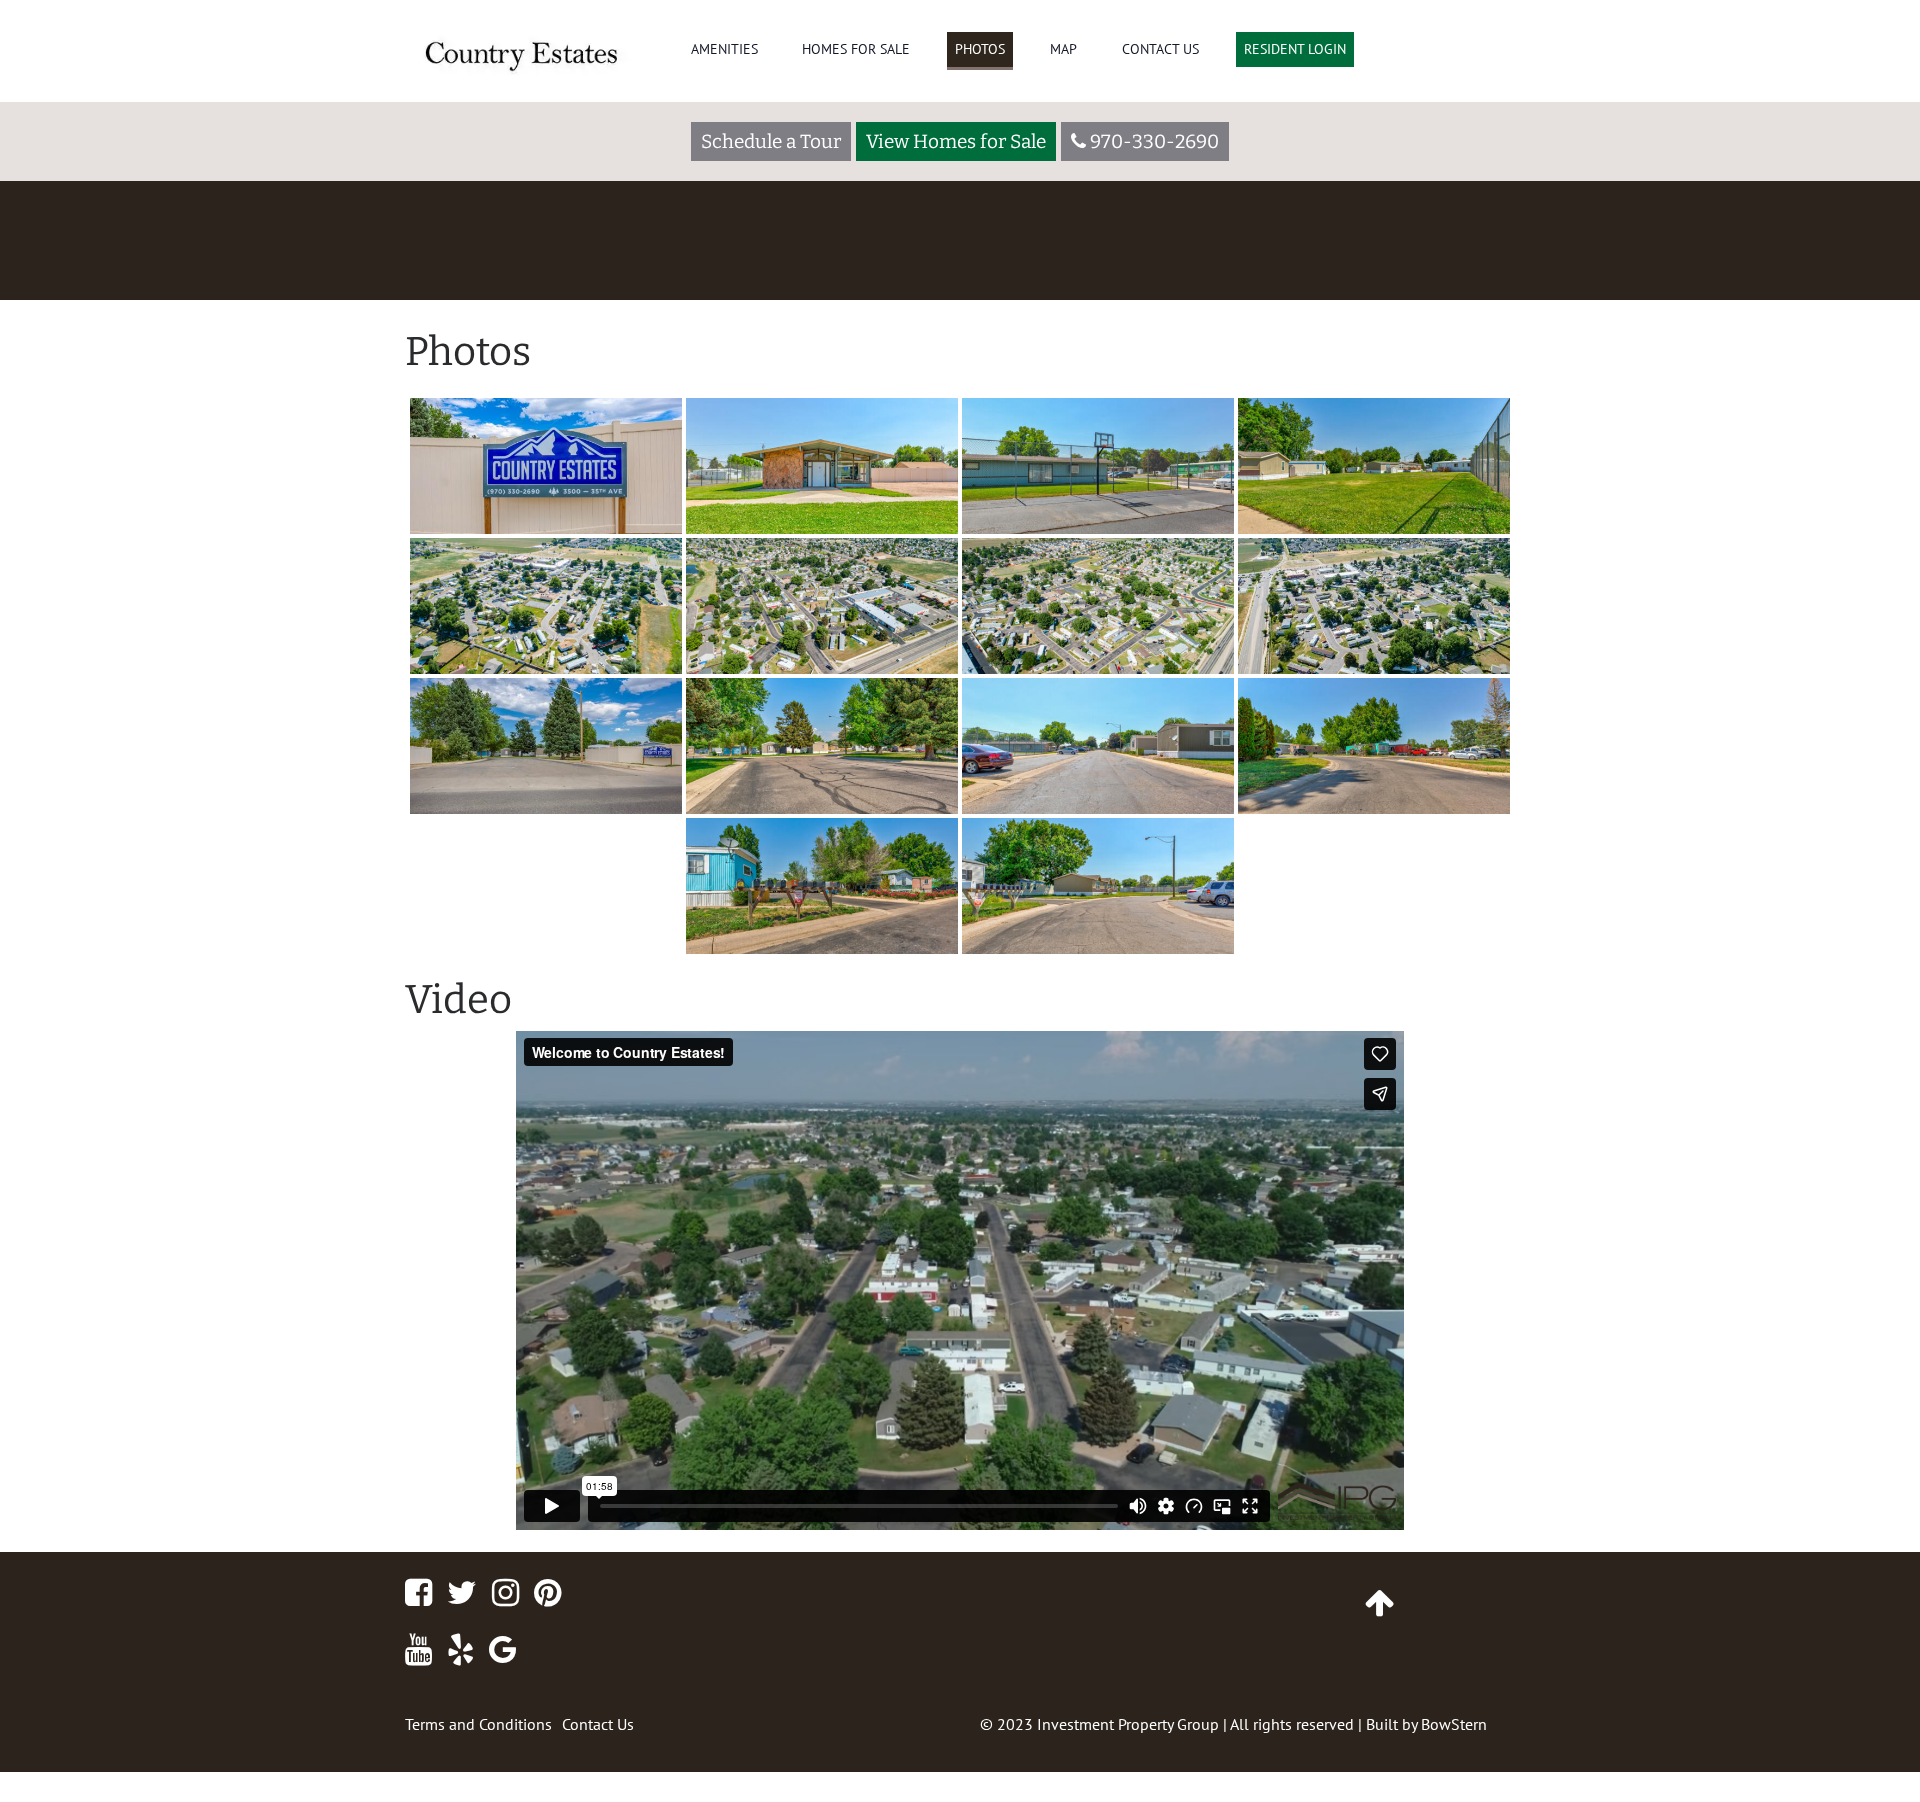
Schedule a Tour (771, 141)
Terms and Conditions (478, 1724)
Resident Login (1295, 49)
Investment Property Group (1128, 1724)
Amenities (724, 49)
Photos (980, 49)
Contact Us (1160, 49)
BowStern (1454, 1724)
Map (1063, 49)
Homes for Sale (856, 49)
